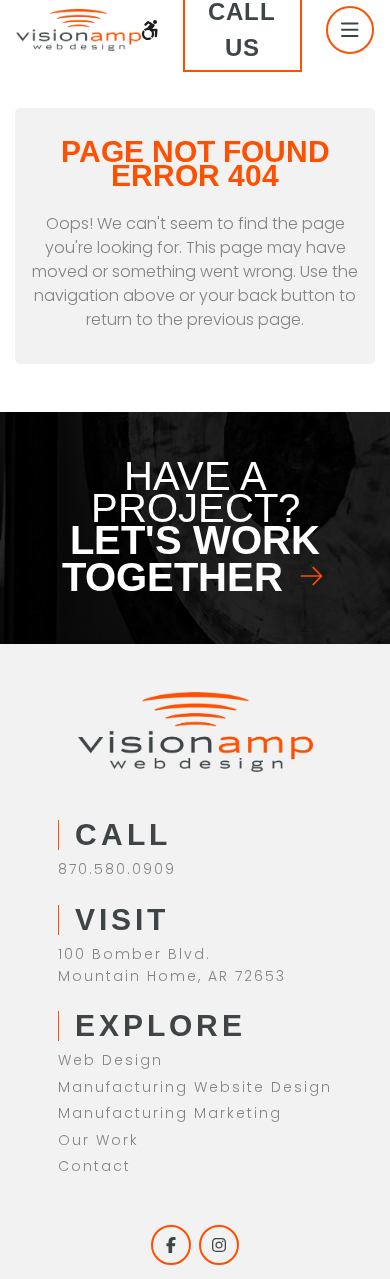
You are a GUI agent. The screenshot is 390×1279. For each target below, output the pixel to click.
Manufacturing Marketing (170, 1113)
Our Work (98, 1140)
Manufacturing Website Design (195, 1087)
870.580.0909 (117, 869)
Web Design (110, 1060)
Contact (94, 1166)
